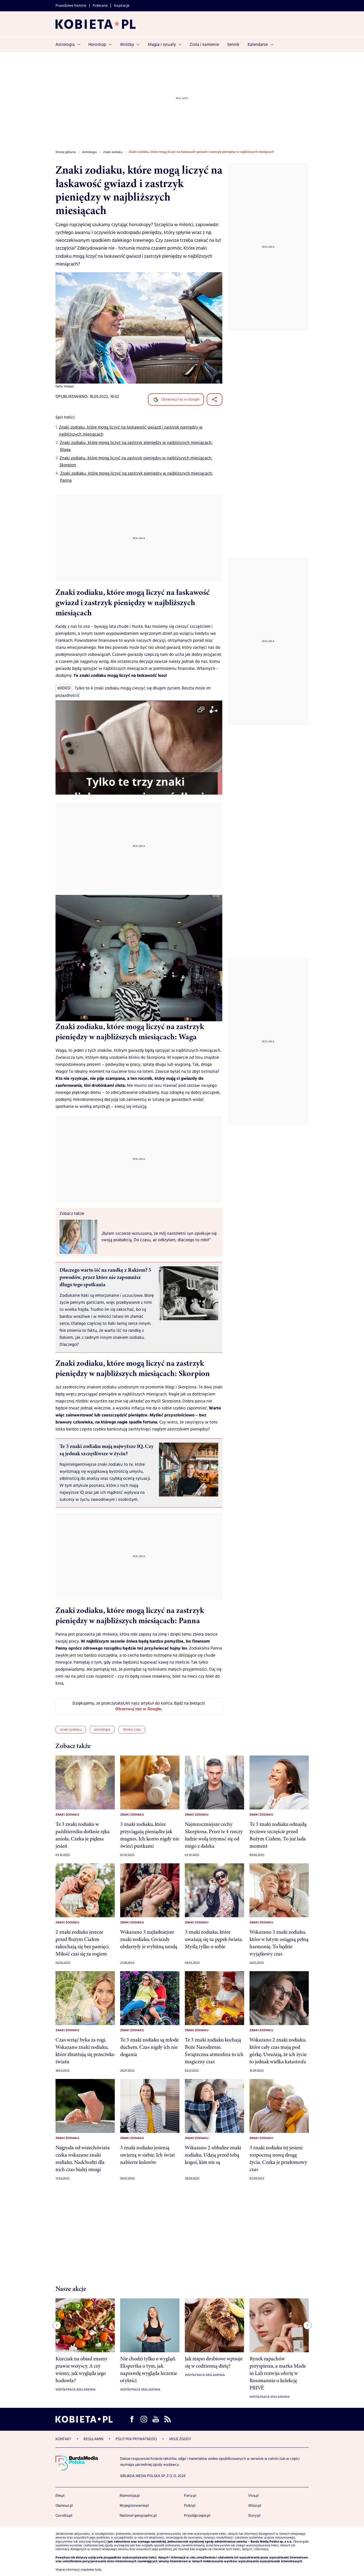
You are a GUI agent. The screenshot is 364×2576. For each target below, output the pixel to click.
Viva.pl (253, 2496)
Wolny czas (132, 1730)
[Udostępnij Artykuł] (214, 399)
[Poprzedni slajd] (57, 2325)
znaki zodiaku (71, 1730)
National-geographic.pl (138, 2516)
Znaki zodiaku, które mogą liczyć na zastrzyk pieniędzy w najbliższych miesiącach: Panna (136, 477)
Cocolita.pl (64, 2516)
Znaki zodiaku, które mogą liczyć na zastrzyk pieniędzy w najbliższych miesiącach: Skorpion (136, 462)
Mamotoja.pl (130, 2496)
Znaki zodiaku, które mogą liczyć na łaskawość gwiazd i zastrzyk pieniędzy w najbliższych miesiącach (131, 431)
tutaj (98, 2570)
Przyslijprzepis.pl (197, 2516)
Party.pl (190, 2496)
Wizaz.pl (255, 2506)
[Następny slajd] (307, 2325)
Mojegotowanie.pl (134, 2506)
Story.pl (254, 2516)
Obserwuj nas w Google (180, 399)
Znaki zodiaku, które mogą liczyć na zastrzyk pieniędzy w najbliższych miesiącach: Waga (136, 446)
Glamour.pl (64, 2506)
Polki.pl (190, 2506)
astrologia (102, 1730)
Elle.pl (60, 2496)
